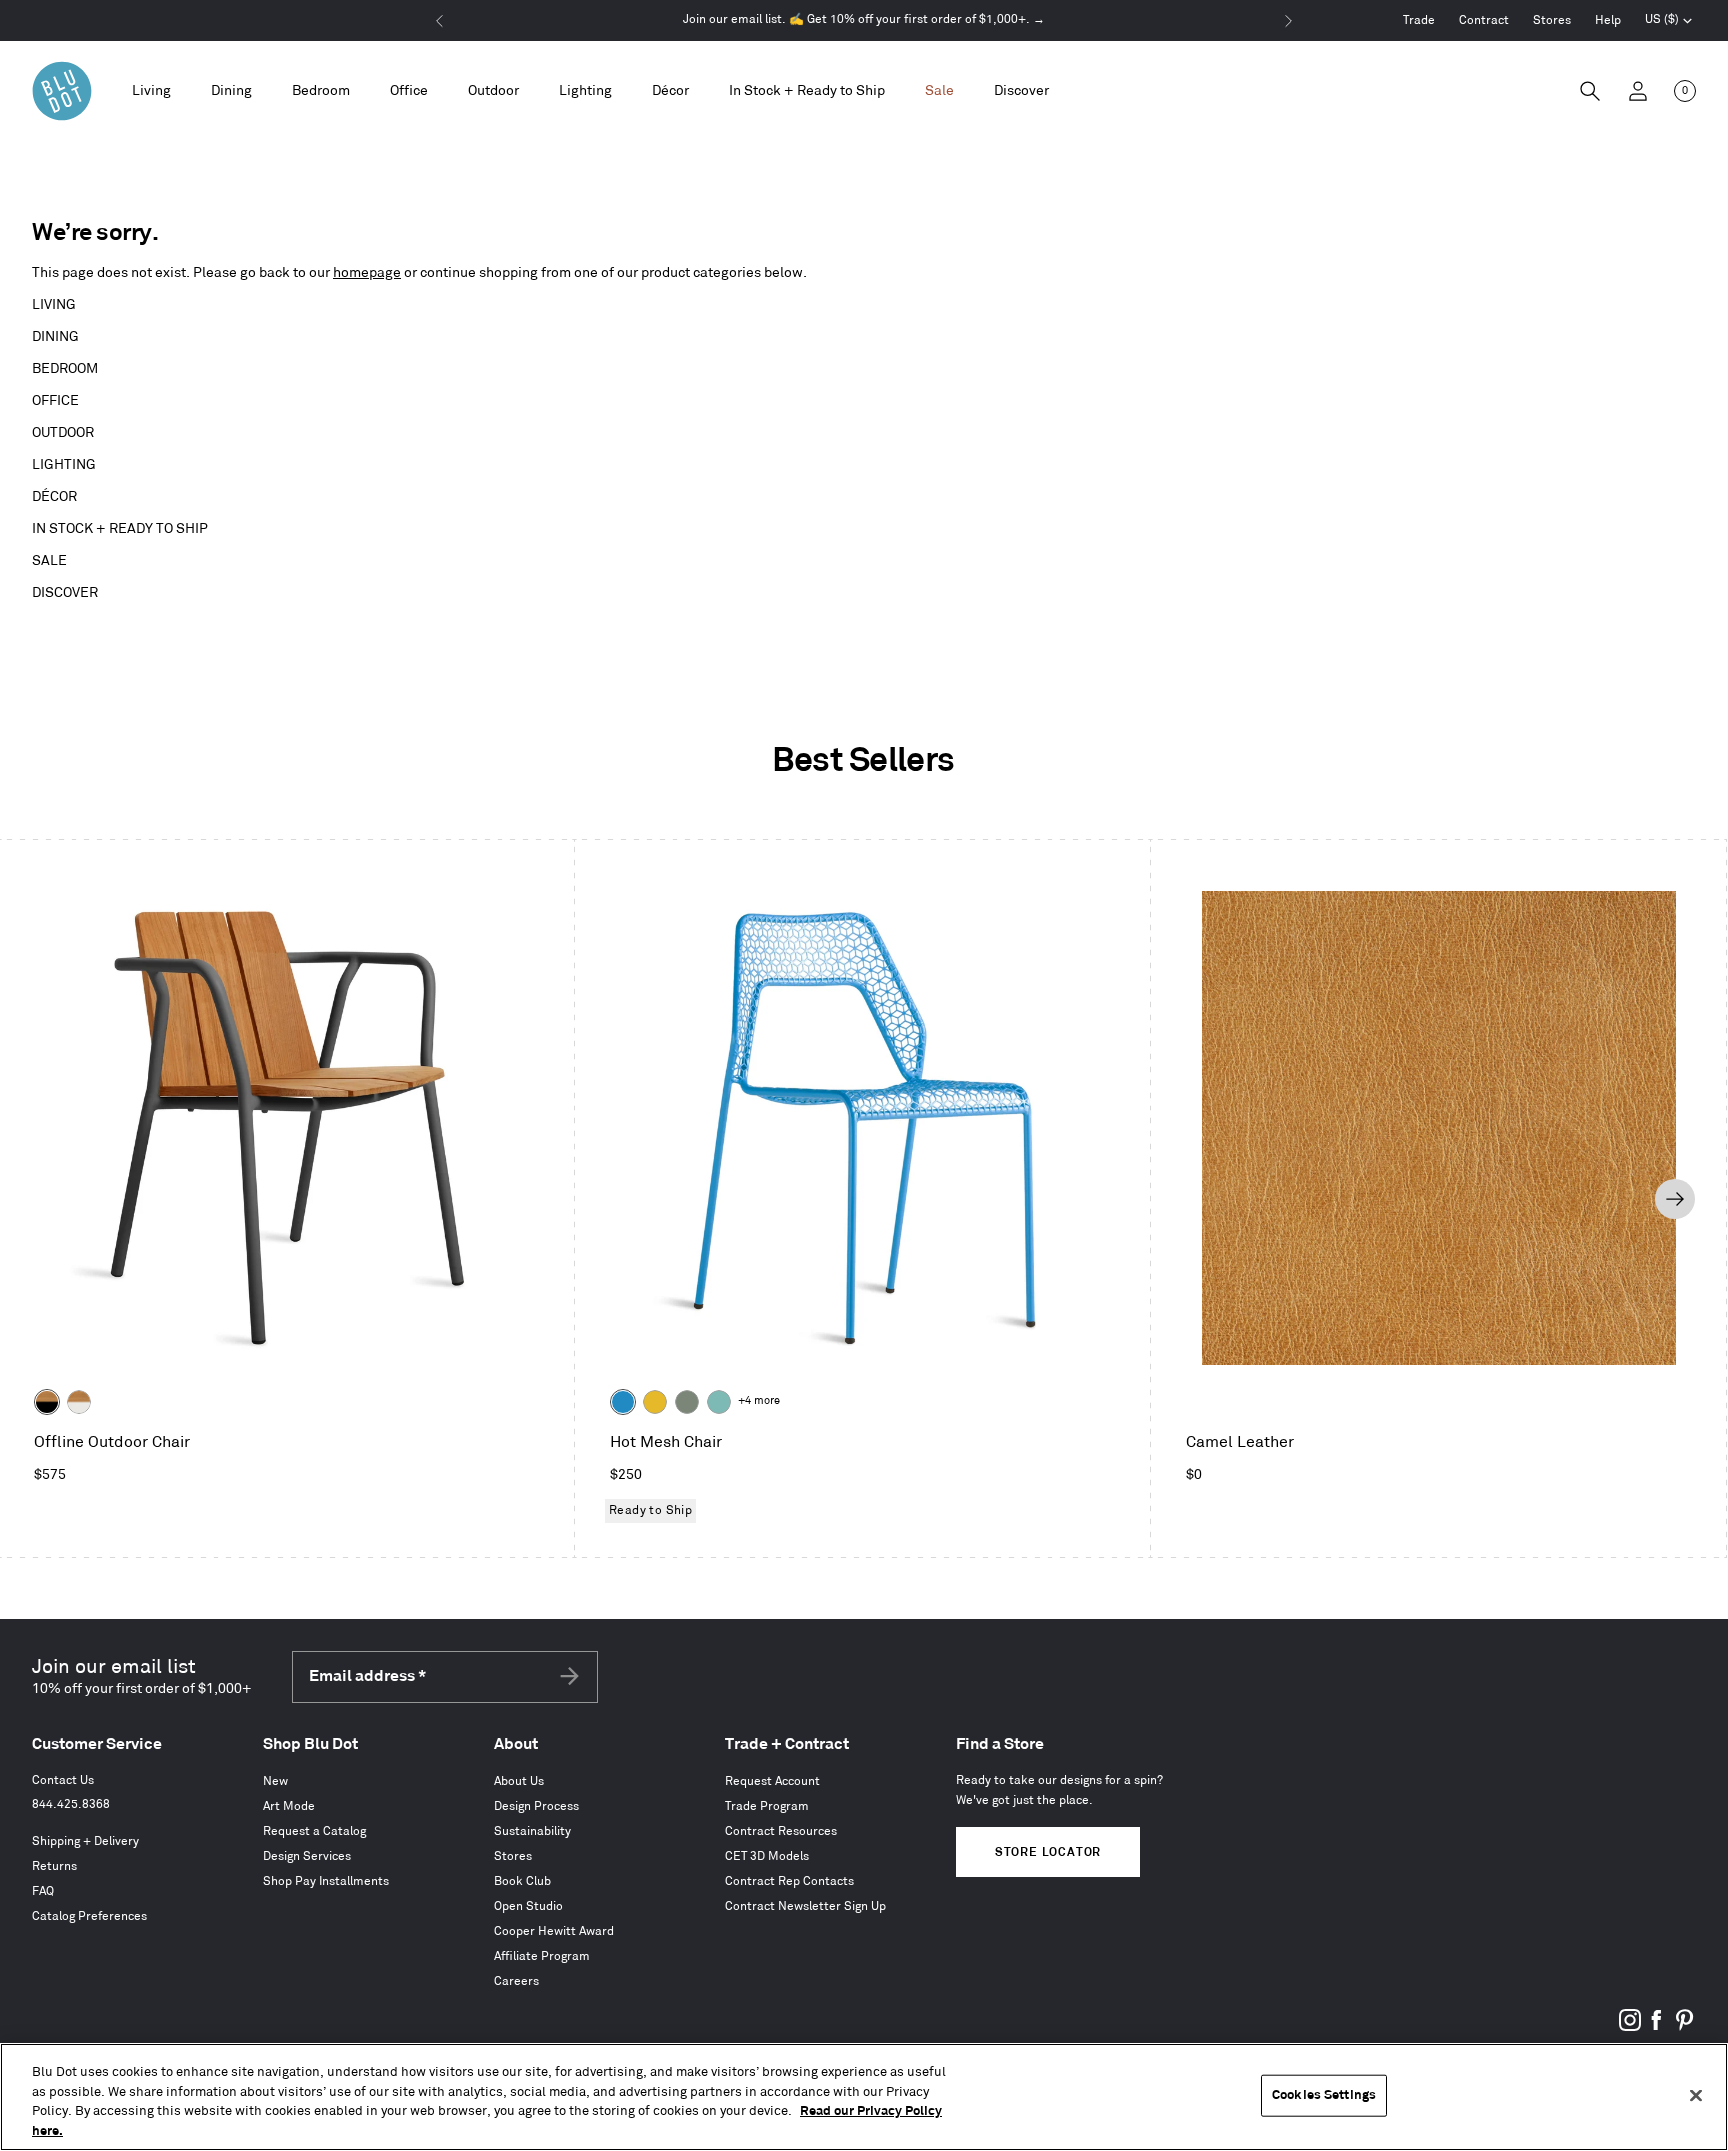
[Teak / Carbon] (47, 1402)
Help (1608, 20)
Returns (54, 1866)
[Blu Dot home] (62, 91)
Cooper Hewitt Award (554, 1931)
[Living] (151, 91)
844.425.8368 (71, 1804)
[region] (864, 2097)
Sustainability (532, 1831)
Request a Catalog (314, 1831)
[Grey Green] (687, 1402)
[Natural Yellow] (655, 1402)
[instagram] (1630, 2027)
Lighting (64, 464)
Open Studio (528, 1906)
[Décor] (670, 91)
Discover (65, 592)
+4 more (759, 1401)
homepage (367, 272)
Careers (516, 1981)
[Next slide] (1675, 1199)
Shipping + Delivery (85, 1841)
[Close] (1696, 2095)
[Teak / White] (79, 1402)
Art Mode (289, 1806)
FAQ (43, 1891)
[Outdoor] (493, 91)
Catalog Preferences (89, 1916)
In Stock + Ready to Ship (807, 90)
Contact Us (63, 1780)
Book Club (522, 1881)
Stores (1552, 20)
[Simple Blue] (623, 1402)
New (275, 1781)
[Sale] (939, 91)
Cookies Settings (1324, 2095)
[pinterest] (1684, 2027)
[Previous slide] (51, 1199)
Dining (55, 336)
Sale (49, 560)
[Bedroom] (321, 91)
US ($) (1669, 22)
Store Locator (1048, 1852)
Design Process (536, 1806)
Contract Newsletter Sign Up (805, 1906)
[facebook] (1657, 2027)
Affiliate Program (542, 1956)
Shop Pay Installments (326, 1881)
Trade (1419, 20)
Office (55, 400)
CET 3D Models (767, 1856)
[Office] (409, 91)
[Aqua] (719, 1402)
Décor (54, 496)
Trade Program (767, 1806)
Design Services (307, 1856)
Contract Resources (781, 1831)
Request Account (772, 1781)
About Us (519, 1781)
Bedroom (65, 368)
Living (54, 304)
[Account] (1638, 91)
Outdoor (63, 432)
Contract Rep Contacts (789, 1881)
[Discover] (1021, 91)
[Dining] (231, 91)
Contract (1484, 20)
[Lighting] (585, 91)
